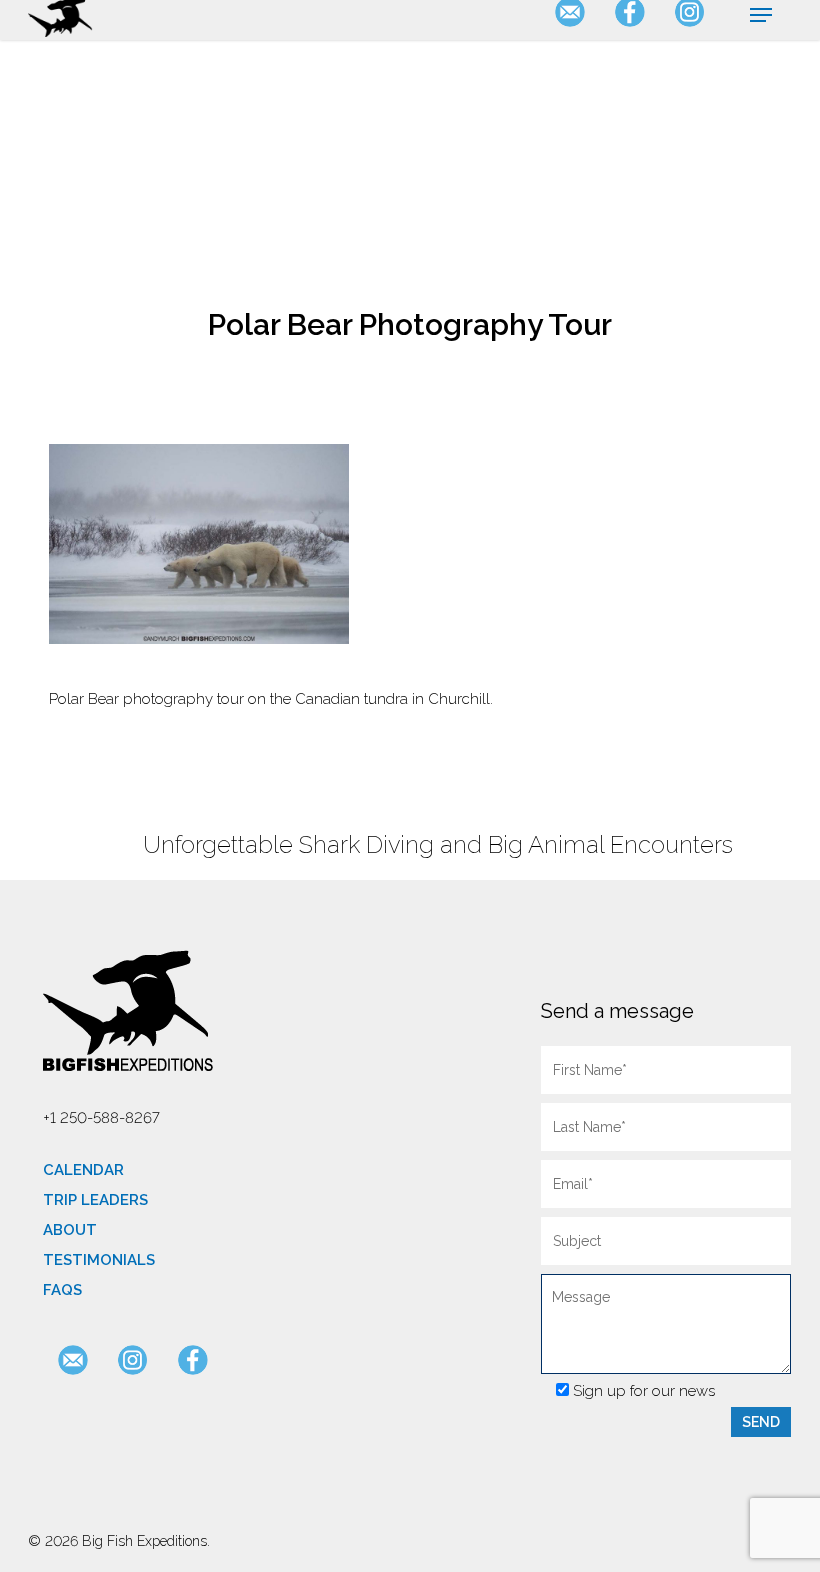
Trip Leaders (95, 1200)
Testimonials (99, 1260)
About (70, 1230)
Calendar (83, 1170)
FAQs (62, 1290)
